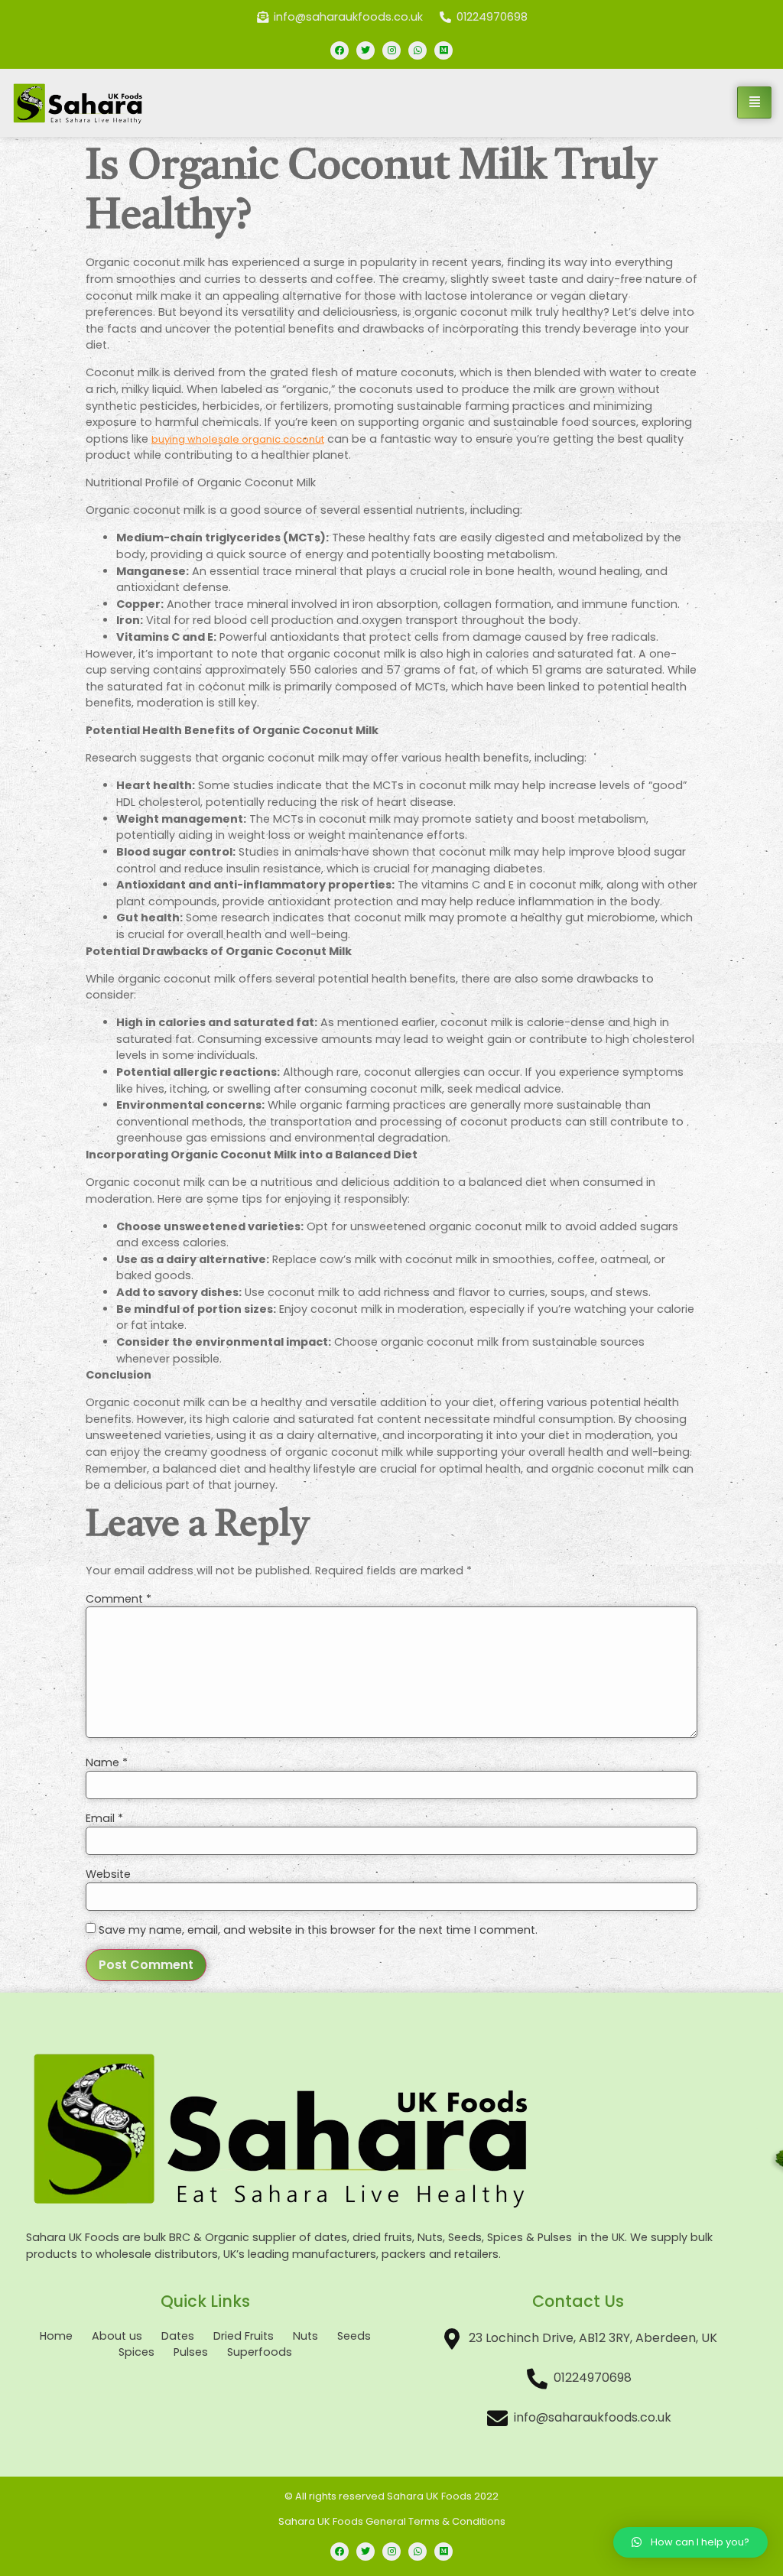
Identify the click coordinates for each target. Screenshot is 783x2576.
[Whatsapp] (417, 50)
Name (107, 1762)
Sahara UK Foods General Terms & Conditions (392, 2521)
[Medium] (443, 50)
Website (108, 1874)
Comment (119, 1599)
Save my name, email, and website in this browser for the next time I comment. (318, 1930)
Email (104, 1818)
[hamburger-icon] (754, 102)
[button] (690, 2542)
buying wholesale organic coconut (238, 439)
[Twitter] (366, 50)
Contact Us (578, 2301)
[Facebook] (340, 50)
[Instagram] (391, 50)
